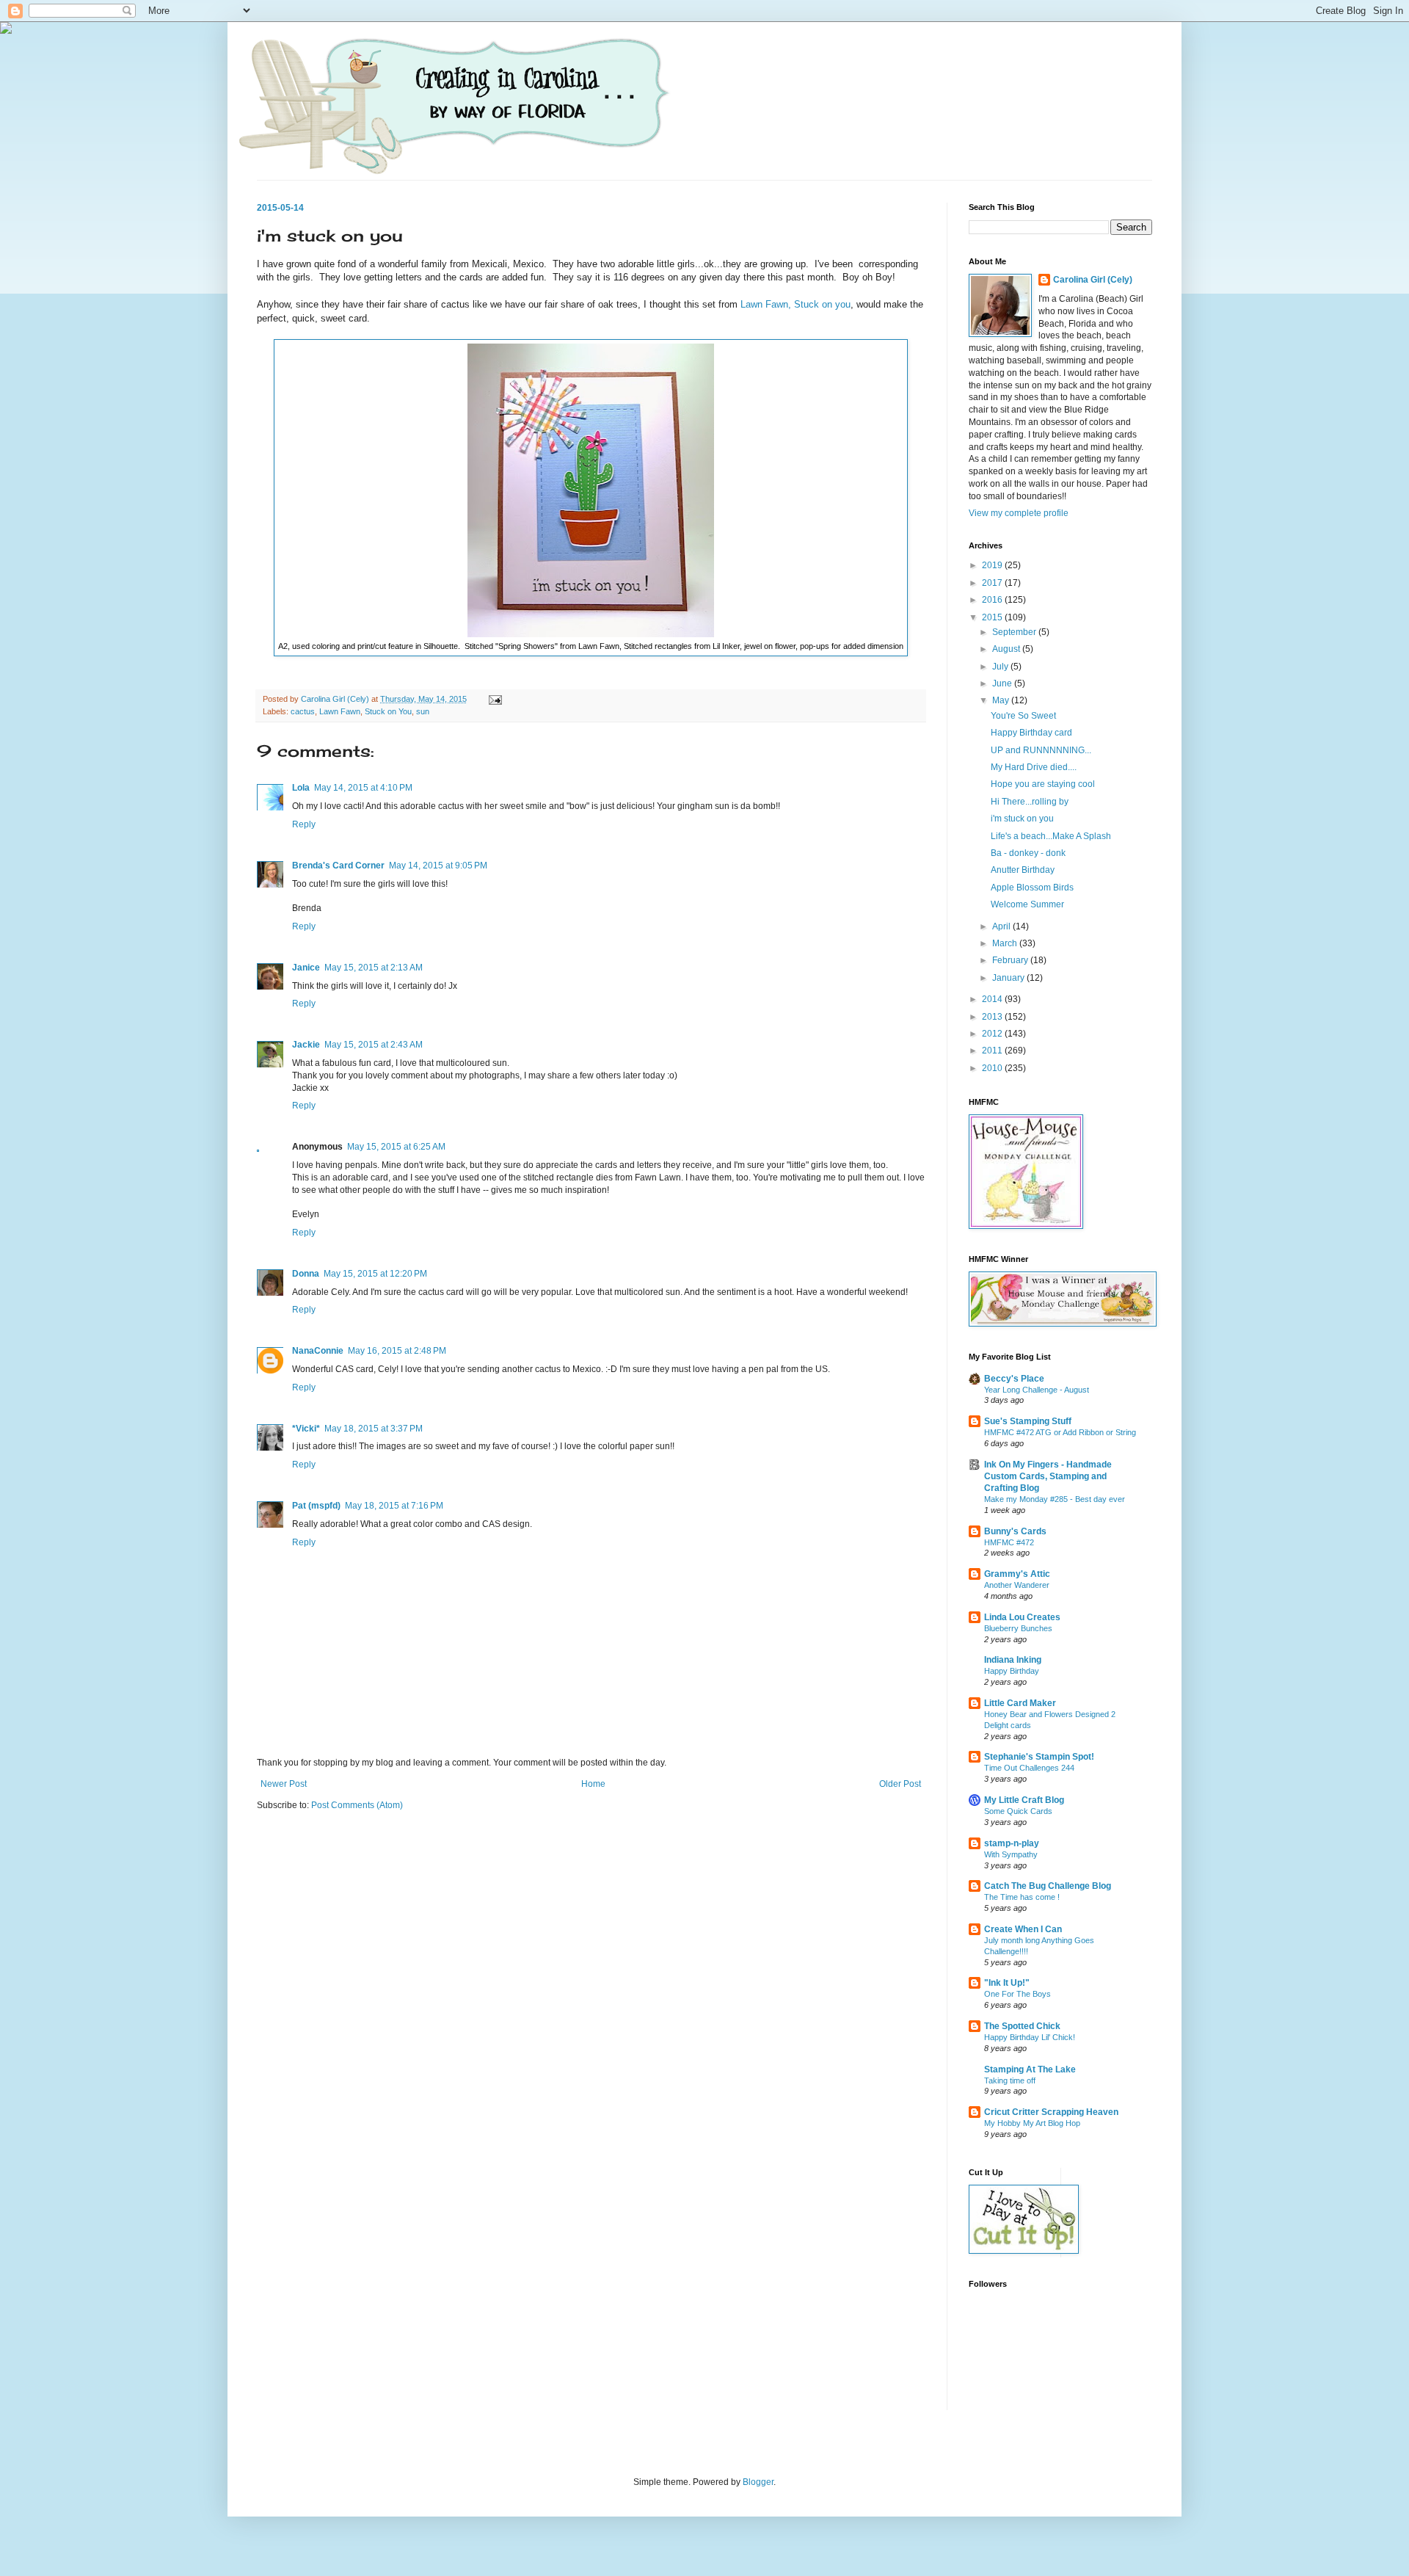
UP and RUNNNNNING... (1041, 750)
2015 (993, 617)
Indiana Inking (1013, 1660)
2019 (993, 565)
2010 (993, 1068)
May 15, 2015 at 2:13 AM (374, 968)
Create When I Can (1023, 1929)
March (1006, 943)
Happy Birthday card (1031, 733)
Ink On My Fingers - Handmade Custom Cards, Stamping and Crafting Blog (1048, 1476)
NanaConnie (318, 1351)
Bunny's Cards (1015, 1531)
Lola (301, 788)
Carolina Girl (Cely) (1093, 280)
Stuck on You (388, 711)
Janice (306, 968)
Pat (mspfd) (316, 1506)
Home (593, 1784)
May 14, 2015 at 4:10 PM (363, 788)
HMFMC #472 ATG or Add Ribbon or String (1060, 1432)
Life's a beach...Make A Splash (1051, 836)
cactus (303, 711)
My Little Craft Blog (1024, 1800)
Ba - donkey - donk (1028, 853)
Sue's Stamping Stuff (1028, 1421)
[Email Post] (495, 699)
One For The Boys (1017, 1994)
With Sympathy (1011, 1854)
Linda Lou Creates (1022, 1617)
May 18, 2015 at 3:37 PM (374, 1429)
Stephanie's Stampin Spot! (1039, 1757)
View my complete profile (1019, 513)
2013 (993, 1017)
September (1015, 632)
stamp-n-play (1012, 1843)
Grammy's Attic (1017, 1574)
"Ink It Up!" (1007, 1983)
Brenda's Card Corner (338, 866)
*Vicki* (306, 1429)
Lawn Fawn (340, 711)
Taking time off (1010, 2080)
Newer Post (284, 1784)
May (1002, 700)
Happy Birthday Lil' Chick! (1030, 2037)
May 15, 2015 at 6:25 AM (396, 1147)
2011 (993, 1051)
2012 (993, 1034)
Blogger (758, 2482)
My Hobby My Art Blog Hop (1032, 2123)
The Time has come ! (1022, 1897)
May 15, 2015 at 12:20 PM (375, 1274)
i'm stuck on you (1022, 819)
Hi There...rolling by (1030, 802)
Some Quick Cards (1018, 1811)
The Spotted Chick (1022, 2026)
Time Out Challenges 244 (1029, 1768)
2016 (993, 600)
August (1007, 649)
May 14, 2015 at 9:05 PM (438, 866)
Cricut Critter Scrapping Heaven (1051, 2112)
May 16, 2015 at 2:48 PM (397, 1351)
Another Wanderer (1017, 1585)
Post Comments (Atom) (357, 1805)
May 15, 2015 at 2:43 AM (374, 1045)
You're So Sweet (1023, 716)
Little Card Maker (1020, 1703)
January (1009, 978)
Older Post (900, 1784)
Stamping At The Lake (1030, 2069)
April (1002, 926)
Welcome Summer (1027, 904)
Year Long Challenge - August (1037, 1390)
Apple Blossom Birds (1032, 888)
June (1003, 683)
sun (423, 711)
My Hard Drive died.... (1034, 767)
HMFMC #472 (1009, 1542)
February (1011, 960)
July (1001, 667)
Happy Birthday (1012, 1671)
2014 (993, 999)
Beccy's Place (1014, 1379)
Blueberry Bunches (1018, 1628)
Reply (304, 824)
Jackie (306, 1045)
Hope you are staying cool (1043, 784)
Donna (306, 1274)
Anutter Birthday (1023, 870)
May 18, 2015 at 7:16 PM (394, 1506)
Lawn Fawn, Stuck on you (795, 304)
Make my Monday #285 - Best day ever (1055, 1499)
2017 (993, 583)
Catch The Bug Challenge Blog (1048, 1886)
